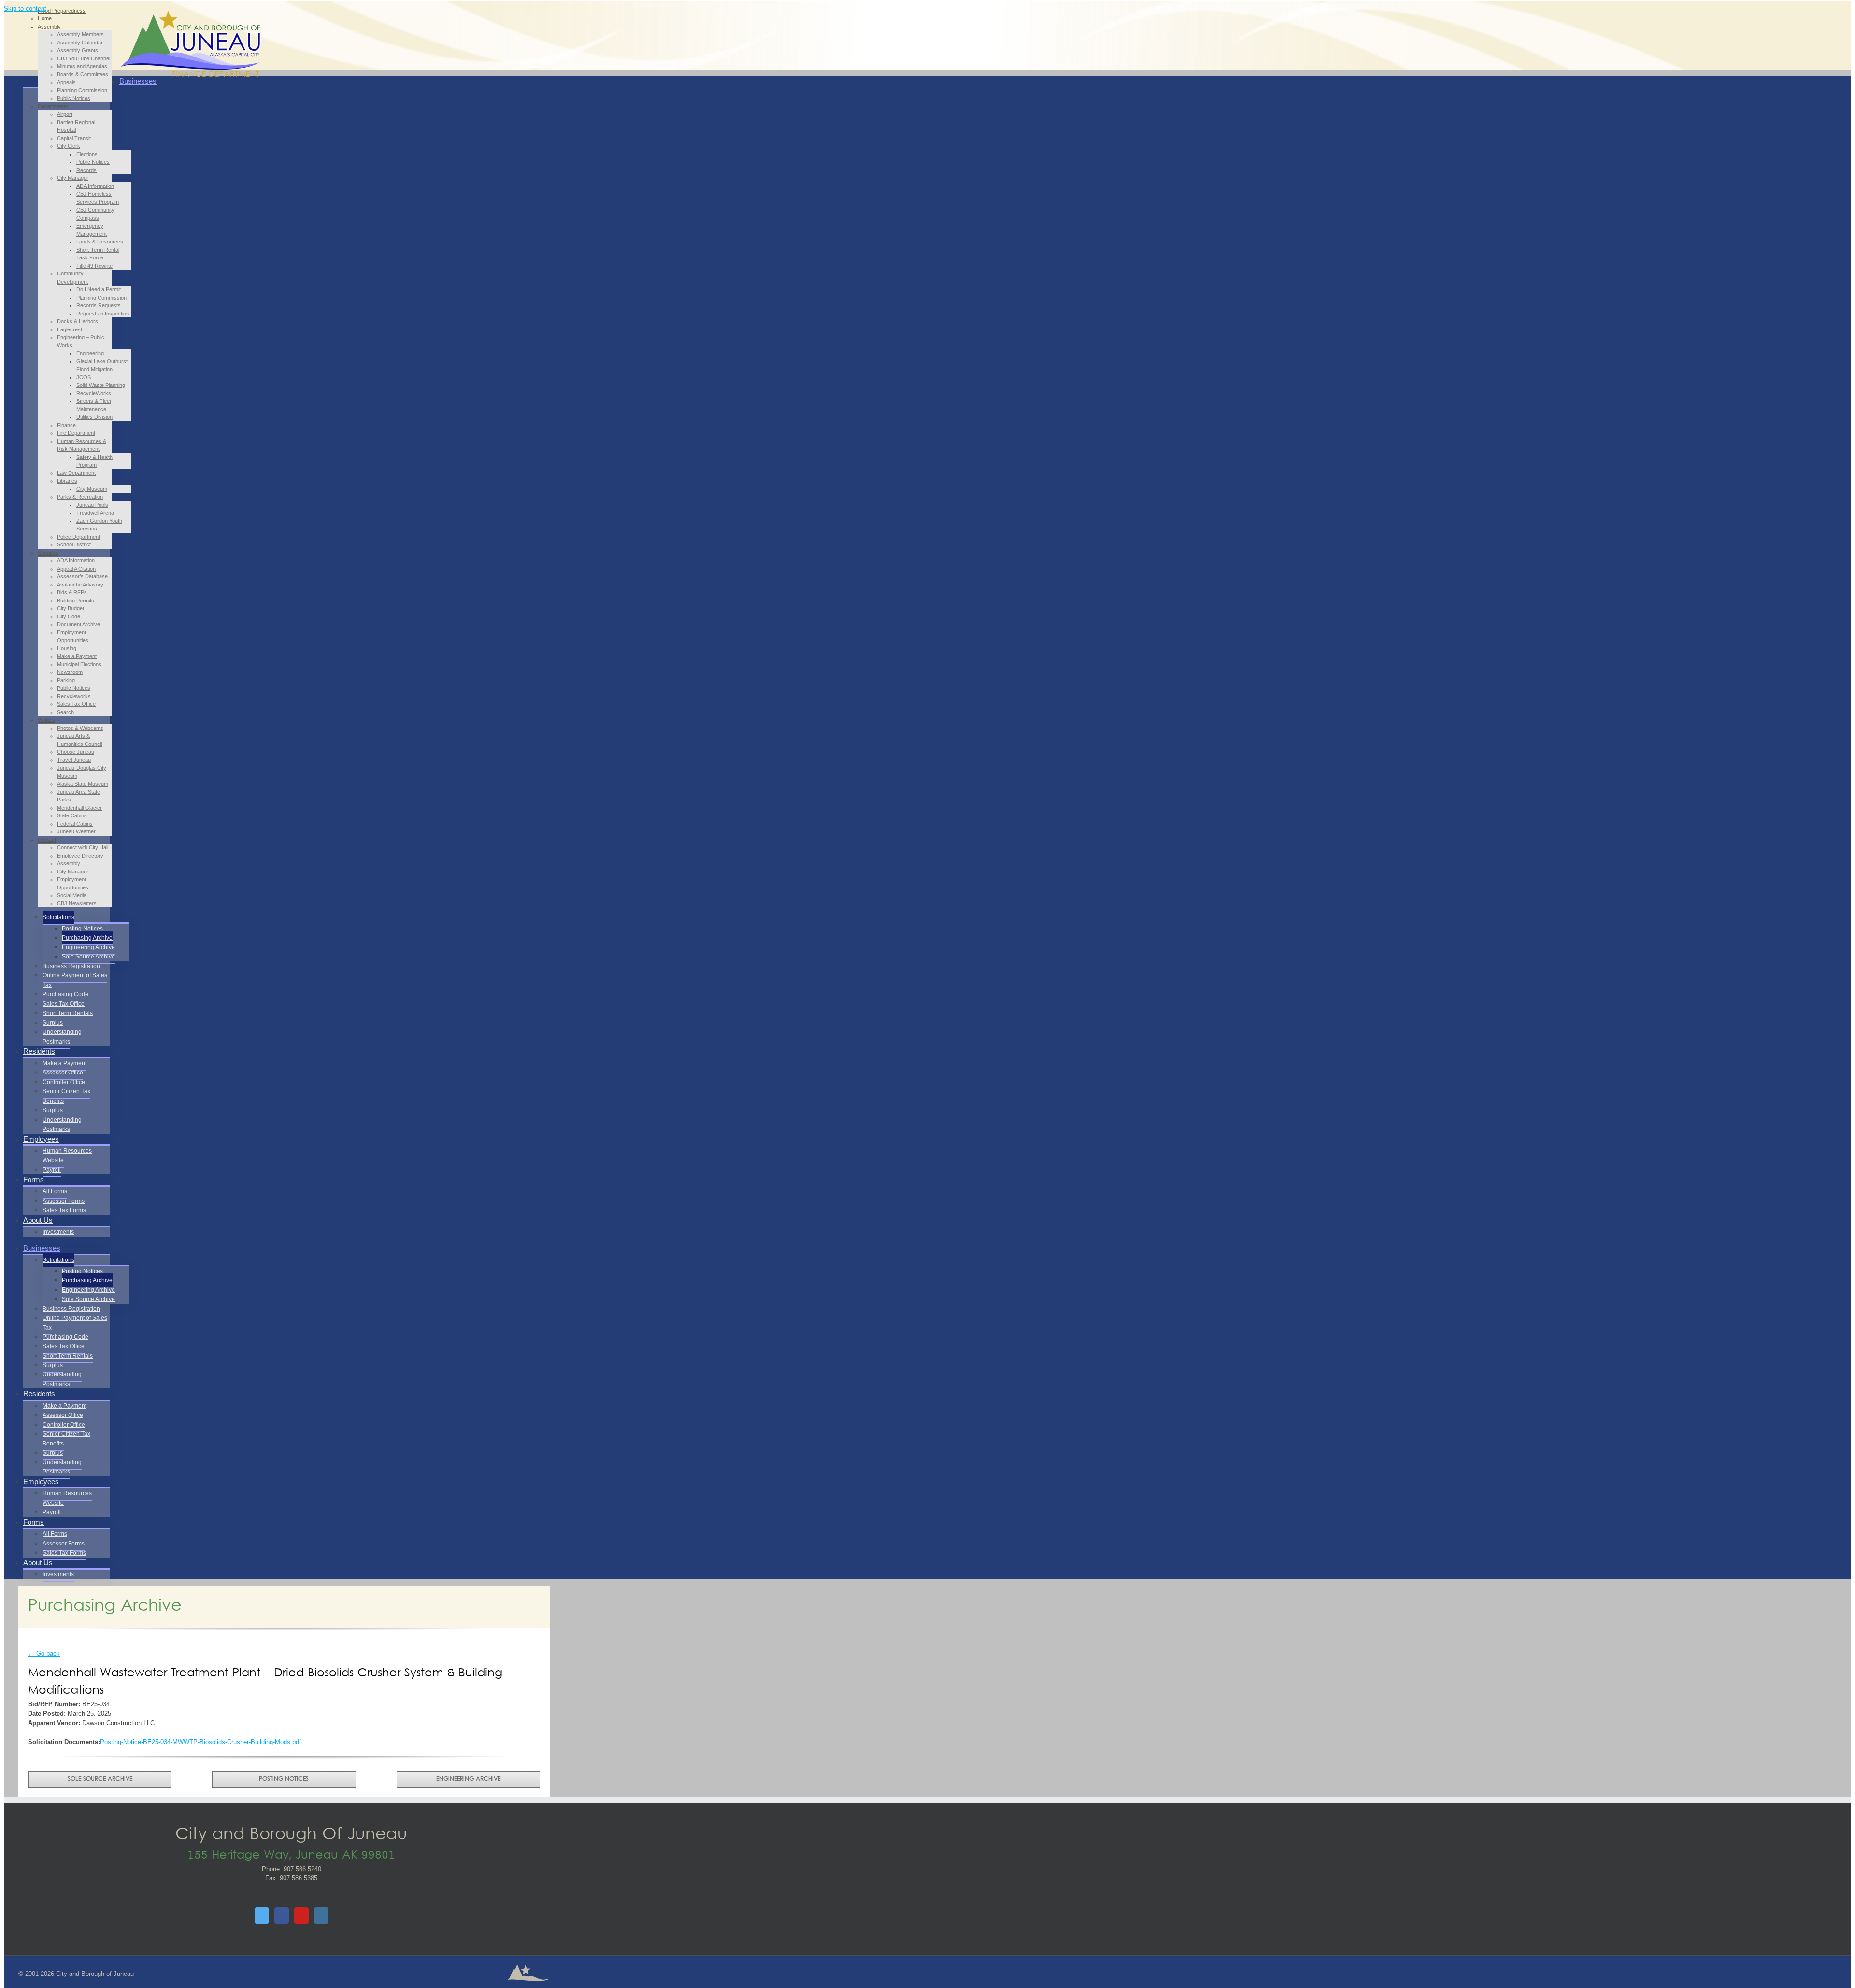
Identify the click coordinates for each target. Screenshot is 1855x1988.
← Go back (44, 1653)
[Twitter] (262, 1916)
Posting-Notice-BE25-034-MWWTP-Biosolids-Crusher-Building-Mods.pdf (200, 1742)
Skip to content (25, 8)
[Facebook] (282, 1916)
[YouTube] (301, 1916)
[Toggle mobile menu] (122, 65)
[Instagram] (321, 1916)
